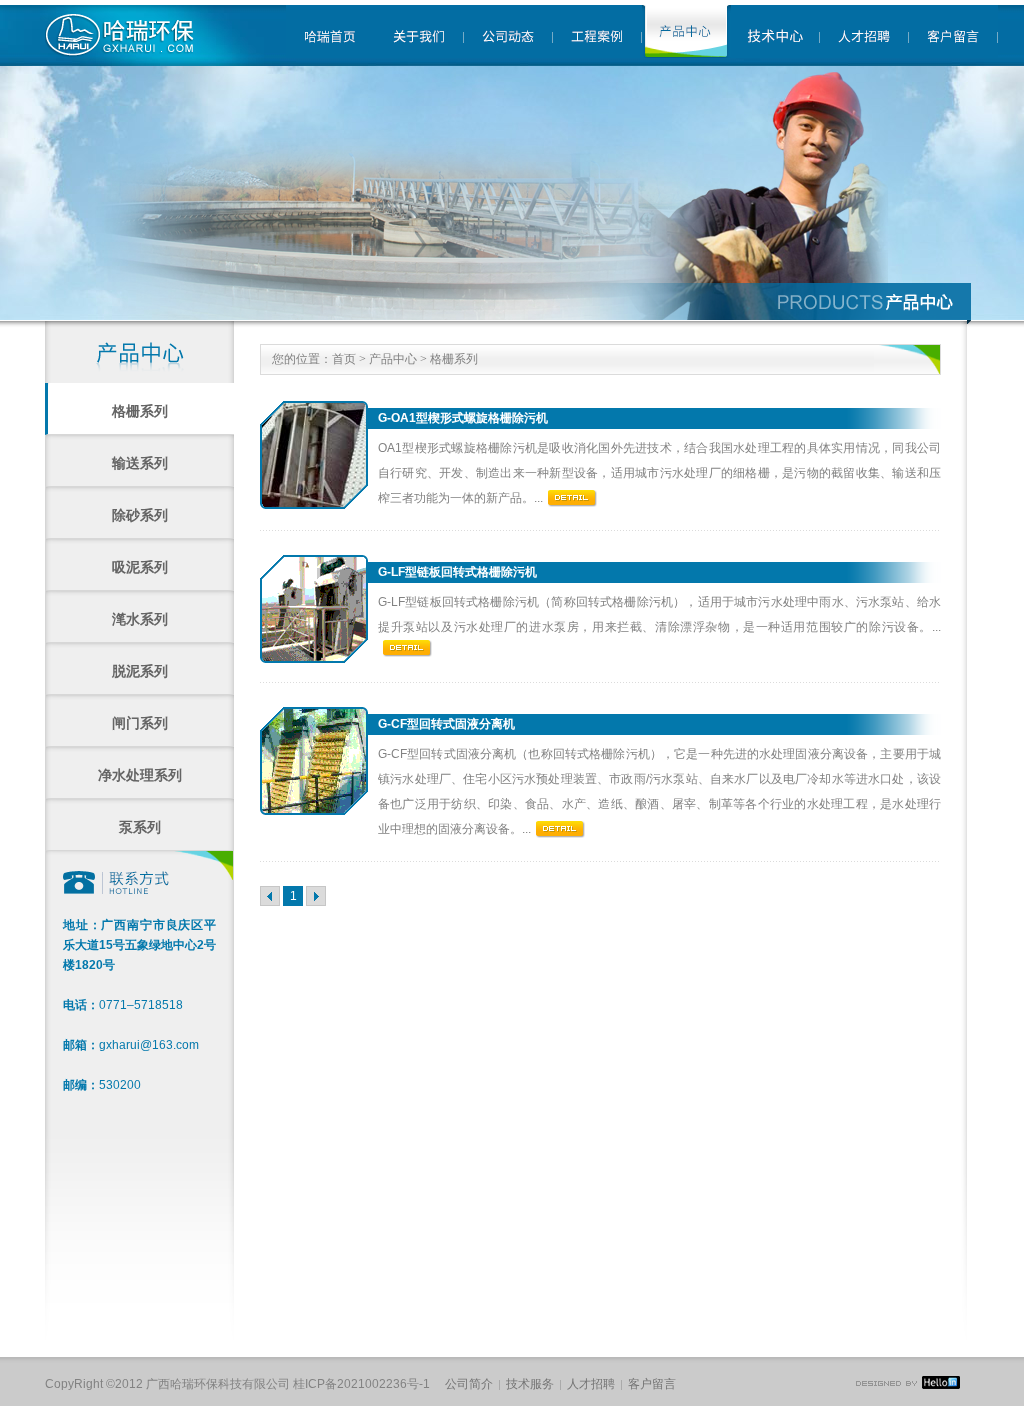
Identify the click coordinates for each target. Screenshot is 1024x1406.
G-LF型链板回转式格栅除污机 (457, 572)
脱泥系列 (140, 671)
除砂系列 (140, 515)
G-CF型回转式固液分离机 (446, 724)
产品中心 (393, 359)
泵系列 (140, 827)
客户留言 (652, 1384)
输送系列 (140, 463)
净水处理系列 (140, 775)
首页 (344, 359)
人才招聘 (591, 1384)
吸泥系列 (140, 567)
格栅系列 (140, 411)
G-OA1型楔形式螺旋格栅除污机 (463, 418)
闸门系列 (140, 723)
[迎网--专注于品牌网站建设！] (908, 1385)
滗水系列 (140, 619)
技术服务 (530, 1384)
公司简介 (469, 1384)
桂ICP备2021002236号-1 (361, 1384)
